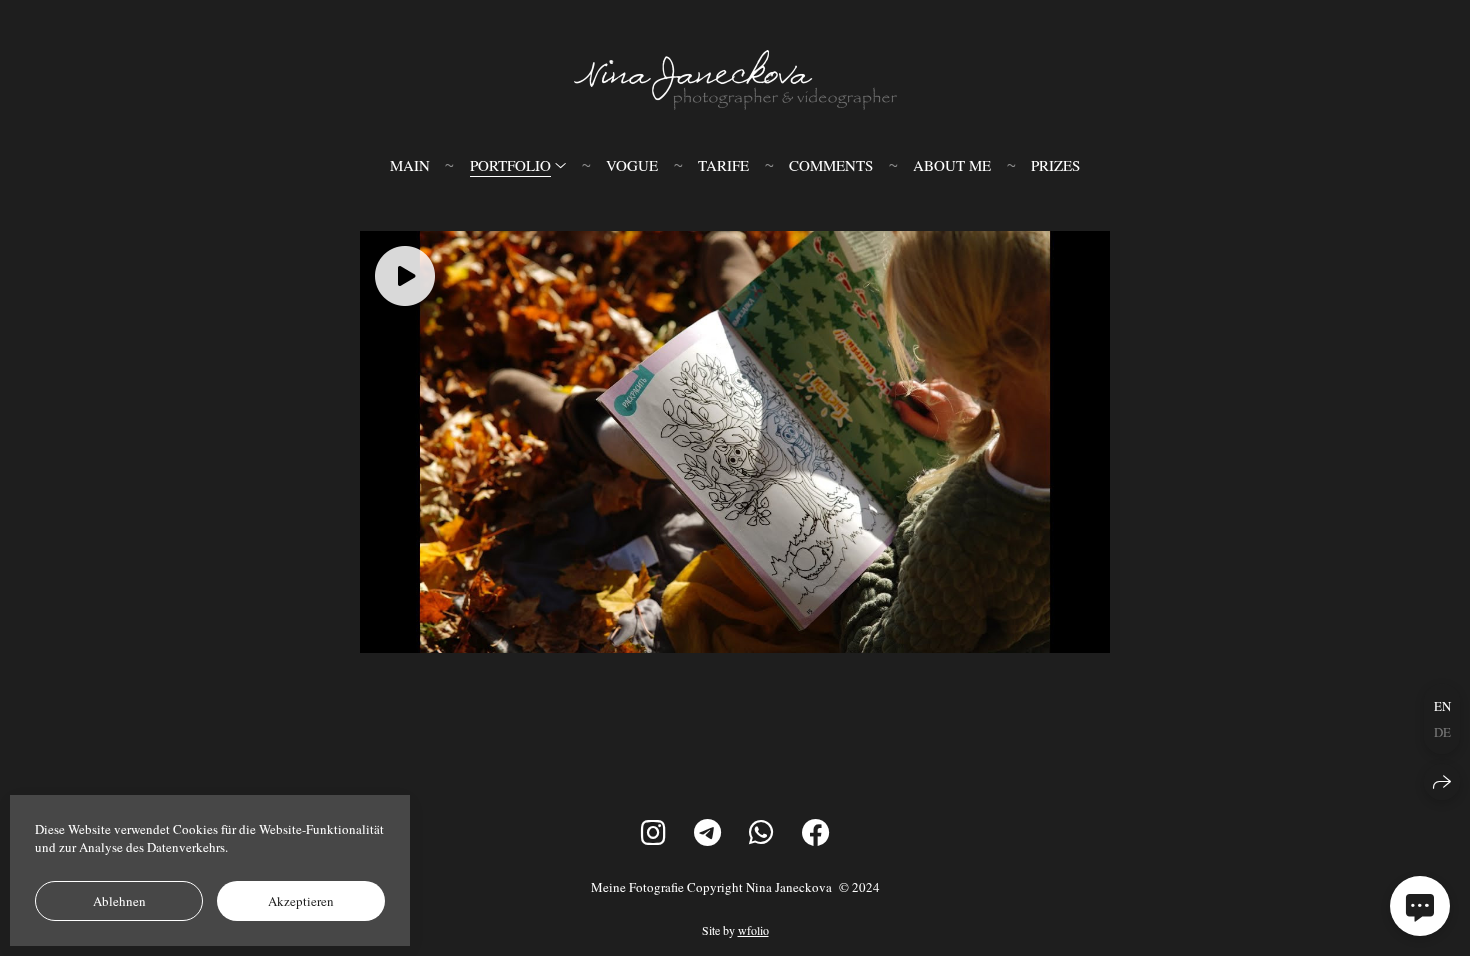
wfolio (753, 930)
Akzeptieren (301, 901)
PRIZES (1055, 165)
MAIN (410, 165)
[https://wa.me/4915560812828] (761, 832)
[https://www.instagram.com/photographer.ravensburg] (653, 832)
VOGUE (632, 165)
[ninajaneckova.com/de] (735, 80)
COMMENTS (831, 165)
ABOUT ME (952, 165)
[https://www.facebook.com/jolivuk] (816, 832)
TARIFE (723, 165)
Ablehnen (119, 901)
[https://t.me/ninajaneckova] (707, 832)
